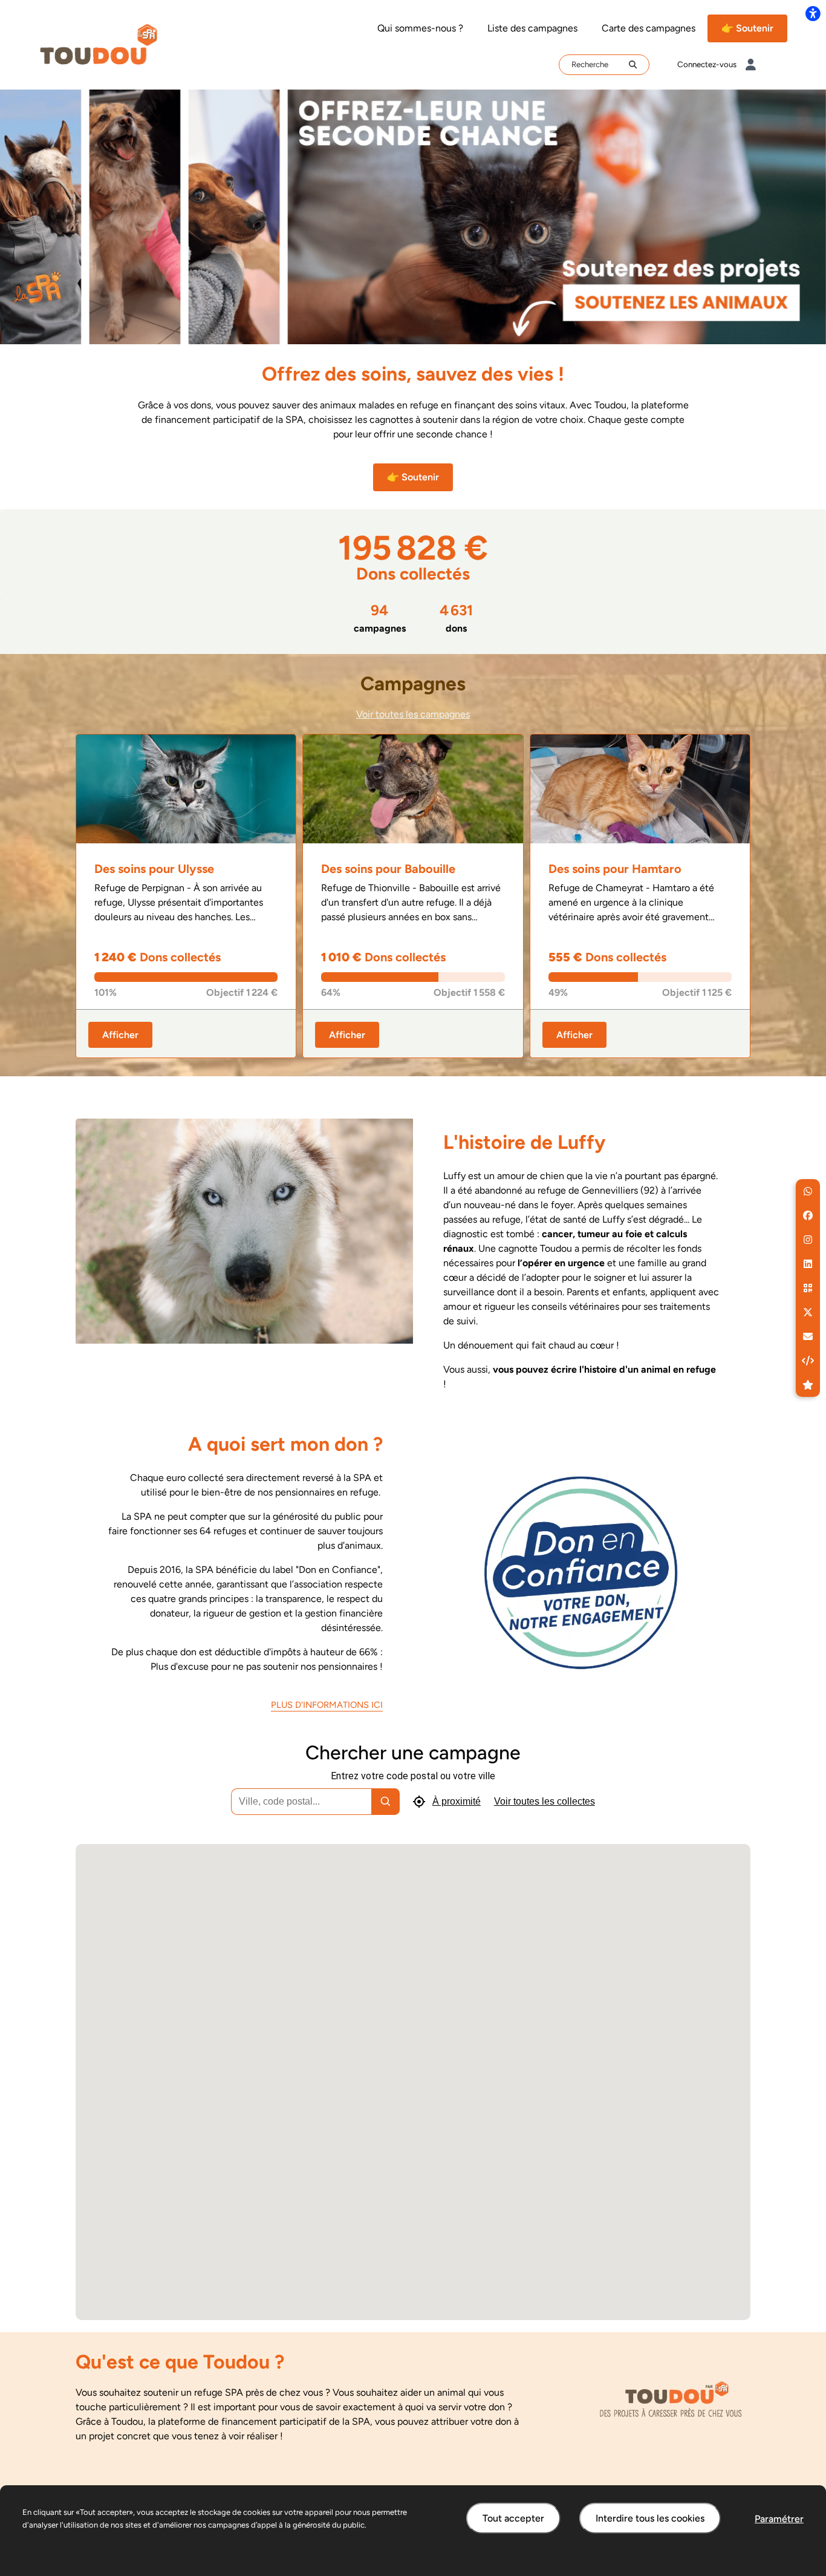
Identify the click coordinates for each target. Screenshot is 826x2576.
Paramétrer (779, 2519)
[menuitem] (420, 28)
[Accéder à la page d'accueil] (99, 44)
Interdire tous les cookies (650, 2518)
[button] (808, 1191)
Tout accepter (513, 2518)
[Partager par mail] (808, 1336)
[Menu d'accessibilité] (813, 13)
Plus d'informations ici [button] (327, 1705)
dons (456, 618)
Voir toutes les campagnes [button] (413, 714)
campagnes (380, 618)
